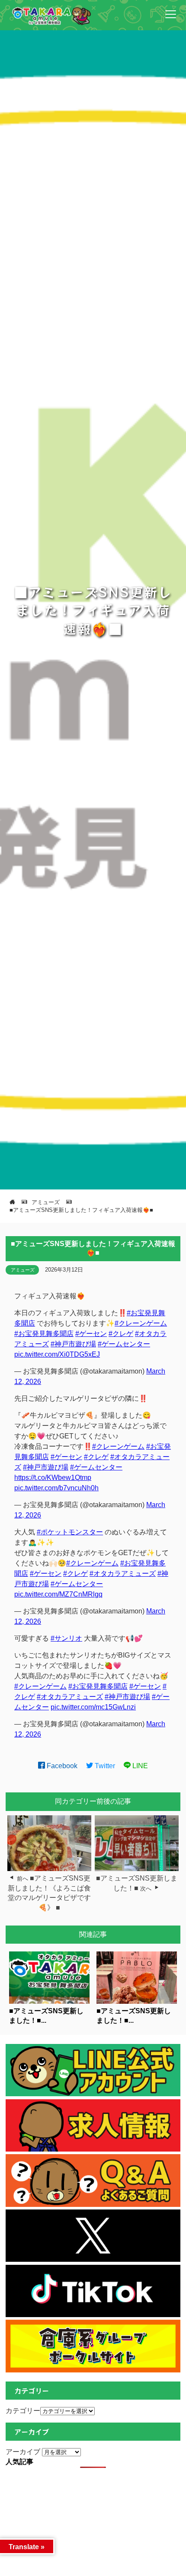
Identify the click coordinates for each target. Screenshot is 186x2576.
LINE (139, 1766)
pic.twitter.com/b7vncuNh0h (56, 1488)
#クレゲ (121, 1334)
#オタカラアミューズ (123, 1573)
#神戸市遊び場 (73, 1344)
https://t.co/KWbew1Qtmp (53, 1478)
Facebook (61, 1766)
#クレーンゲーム (141, 1323)
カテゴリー (23, 2411)
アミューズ (23, 1270)
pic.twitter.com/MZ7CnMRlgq (58, 1594)
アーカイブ (23, 2452)
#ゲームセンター (124, 1344)
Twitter (104, 1766)
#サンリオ (66, 1638)
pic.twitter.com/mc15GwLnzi (93, 1707)
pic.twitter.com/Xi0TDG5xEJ (57, 1354)
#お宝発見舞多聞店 (44, 1334)
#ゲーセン (91, 1334)
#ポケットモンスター (70, 1532)
